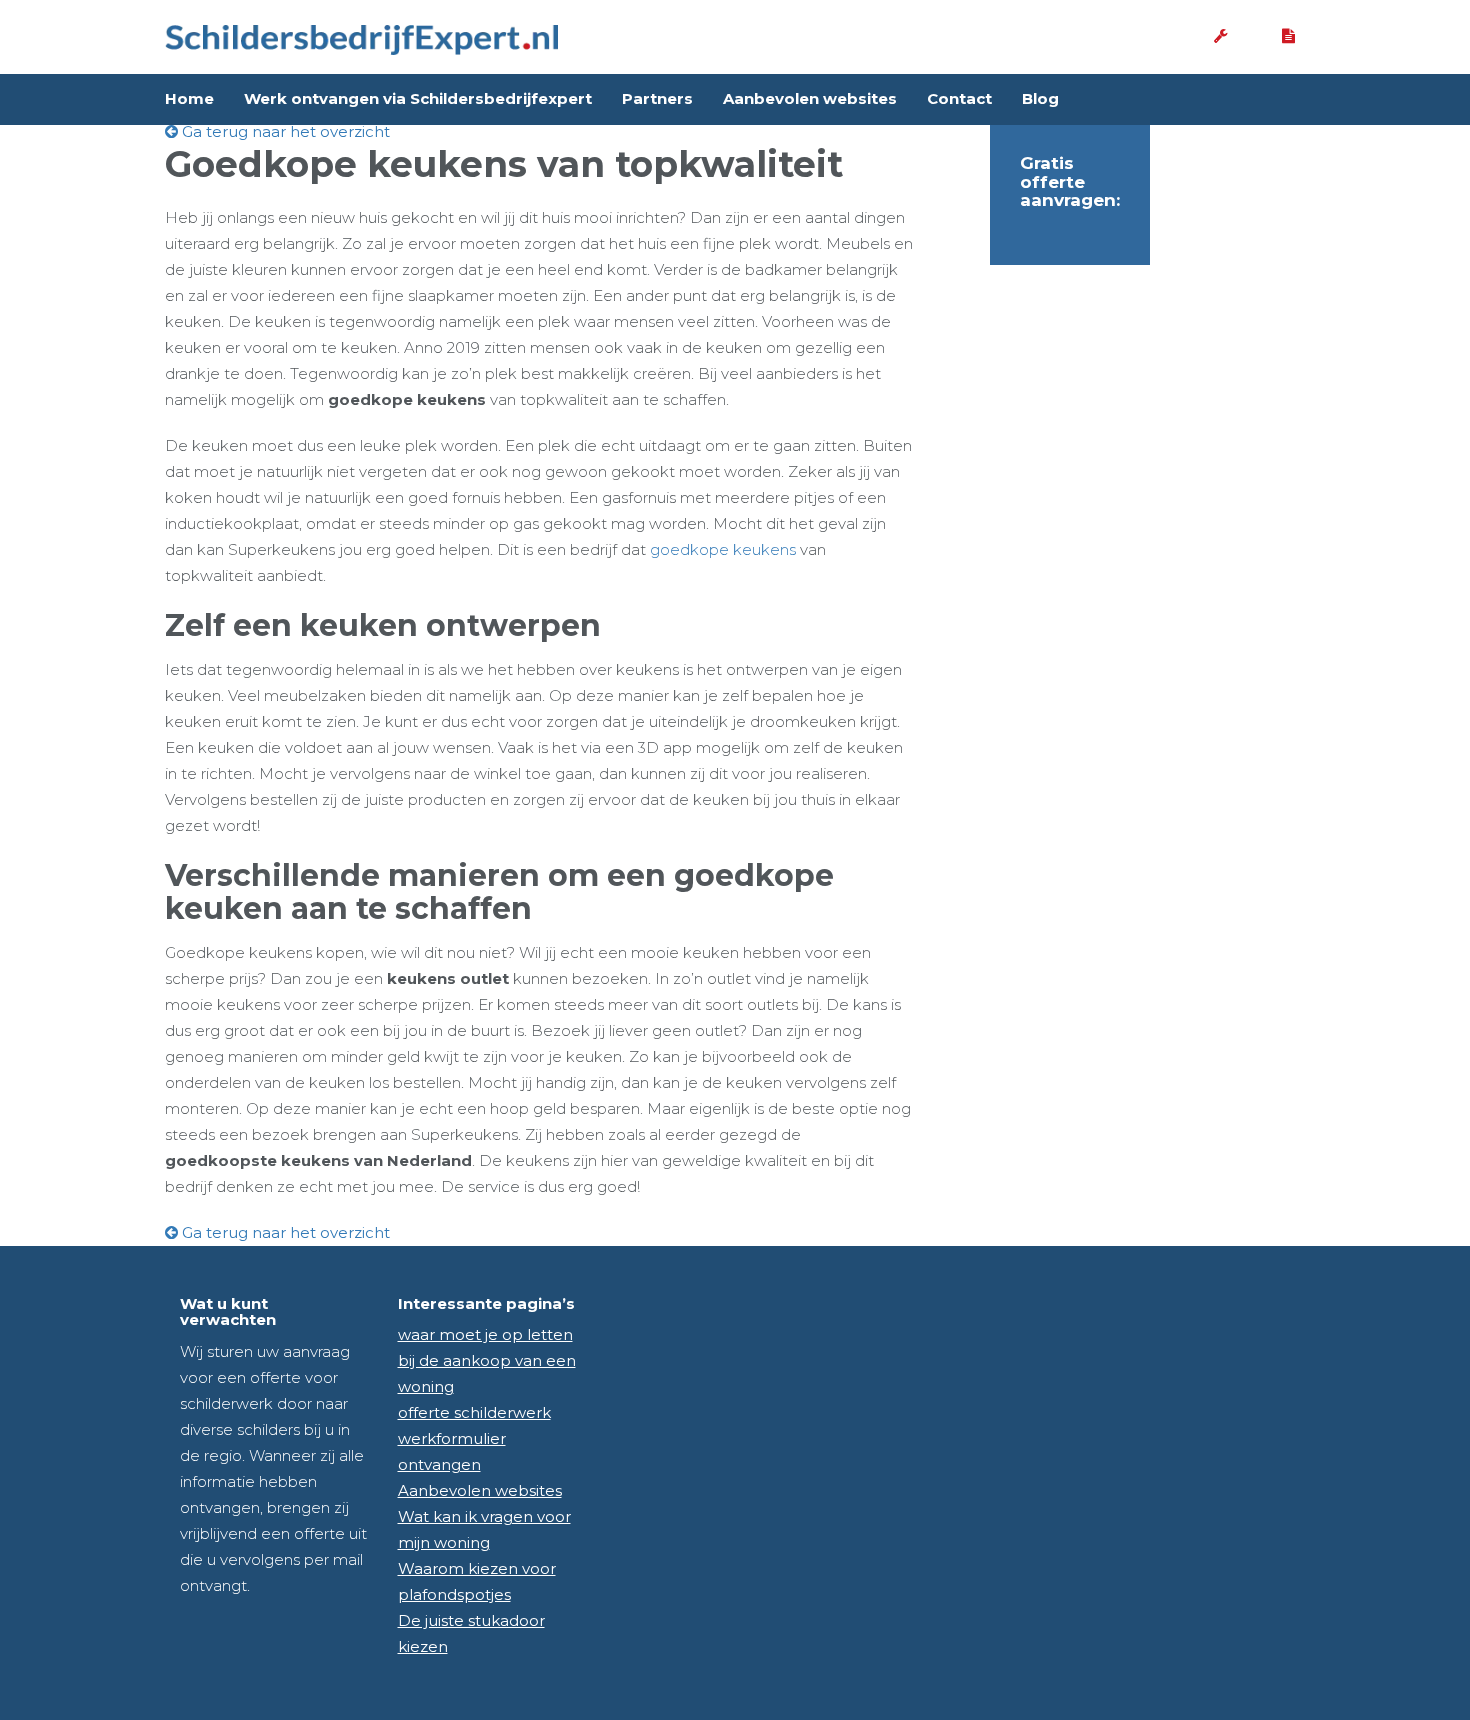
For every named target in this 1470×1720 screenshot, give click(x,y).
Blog (1040, 98)
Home (189, 98)
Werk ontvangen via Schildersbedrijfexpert (418, 98)
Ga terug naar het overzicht (284, 131)
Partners (657, 98)
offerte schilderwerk (474, 1412)
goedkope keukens (723, 549)
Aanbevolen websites (810, 98)
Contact (959, 98)
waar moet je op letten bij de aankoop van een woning (487, 1360)
